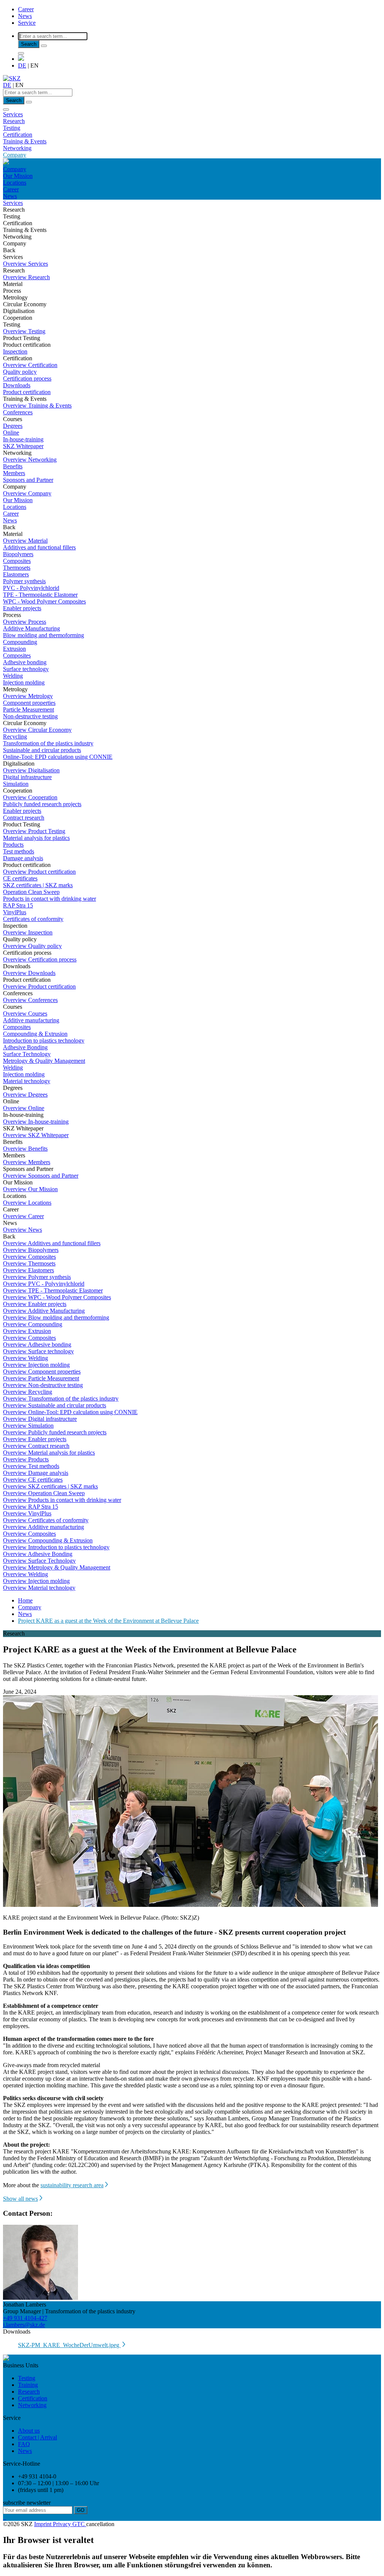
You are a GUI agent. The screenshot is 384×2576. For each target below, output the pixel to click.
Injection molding (24, 682)
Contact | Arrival (37, 2437)
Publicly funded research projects (42, 804)
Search (29, 44)
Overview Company (27, 493)
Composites (17, 561)
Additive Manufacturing (31, 628)
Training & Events (25, 141)
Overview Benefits (25, 1149)
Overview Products (26, 1459)
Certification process (27, 378)
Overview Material (25, 541)
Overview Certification (30, 365)
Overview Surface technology (38, 1351)
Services (13, 114)
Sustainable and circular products (42, 750)
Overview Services (25, 264)
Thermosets (17, 568)
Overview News (22, 1230)
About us (29, 2431)
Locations (15, 183)
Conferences (18, 412)
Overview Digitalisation (31, 770)
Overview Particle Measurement (41, 1378)
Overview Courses (25, 1013)
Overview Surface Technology (39, 1561)
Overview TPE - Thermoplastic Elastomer (53, 1290)
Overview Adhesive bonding (37, 1344)
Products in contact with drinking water (49, 899)
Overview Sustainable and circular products (55, 1405)
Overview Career (23, 1216)
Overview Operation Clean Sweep (44, 1493)
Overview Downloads (29, 973)
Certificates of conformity (33, 919)
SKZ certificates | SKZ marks (38, 885)
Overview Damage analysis (36, 1473)
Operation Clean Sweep (31, 892)
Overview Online (24, 1108)
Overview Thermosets (29, 1263)
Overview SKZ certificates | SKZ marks (50, 1486)
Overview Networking (30, 460)
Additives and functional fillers (39, 547)
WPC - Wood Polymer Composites (44, 601)
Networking (17, 148)
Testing (12, 128)
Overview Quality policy (32, 946)
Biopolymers (18, 554)
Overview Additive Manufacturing (44, 1311)
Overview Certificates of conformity (46, 1520)
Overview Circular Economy (37, 730)
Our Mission (18, 176)
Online (11, 433)
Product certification (27, 392)
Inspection (15, 351)
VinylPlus (15, 912)
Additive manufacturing (31, 1020)
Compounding (20, 642)
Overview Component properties (42, 1372)
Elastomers (16, 574)
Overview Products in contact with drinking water (62, 1500)
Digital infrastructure (27, 777)
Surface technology (26, 669)
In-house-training (23, 439)
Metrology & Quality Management (44, 1061)
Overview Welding (25, 1358)
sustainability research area (72, 2185)
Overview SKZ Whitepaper (36, 1135)
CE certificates (20, 878)
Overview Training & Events (37, 406)
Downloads (17, 385)
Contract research (24, 818)
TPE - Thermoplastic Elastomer (40, 595)
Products (13, 845)
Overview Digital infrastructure (40, 1419)
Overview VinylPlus (27, 1513)
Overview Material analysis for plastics (49, 1453)
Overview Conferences (30, 1000)
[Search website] (21, 53)
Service (27, 23)
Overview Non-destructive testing (43, 1385)
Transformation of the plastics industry (48, 743)
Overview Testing (24, 331)
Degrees (13, 426)
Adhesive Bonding (25, 1047)
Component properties (29, 703)
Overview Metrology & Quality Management (57, 1567)
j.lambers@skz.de (24, 2325)
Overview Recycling (28, 1392)
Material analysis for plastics (36, 838)
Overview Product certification (39, 872)
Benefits (13, 466)
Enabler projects (22, 608)
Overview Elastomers (28, 1270)
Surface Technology (27, 1054)
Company (15, 155)
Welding (13, 676)
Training (28, 2385)
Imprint (43, 2524)
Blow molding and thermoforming (43, 635)
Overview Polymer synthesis (37, 1277)
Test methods (19, 851)
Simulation (16, 784)
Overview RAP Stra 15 (31, 1507)
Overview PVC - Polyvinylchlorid (44, 1284)
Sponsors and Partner (28, 480)
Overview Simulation (28, 1426)
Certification (18, 135)
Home (25, 1600)
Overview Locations (27, 1203)
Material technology (27, 1081)
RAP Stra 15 (18, 905)
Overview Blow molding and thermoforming (56, 1317)
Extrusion (14, 649)
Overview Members (27, 1162)
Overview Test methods (31, 1466)
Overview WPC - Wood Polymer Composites (57, 1297)
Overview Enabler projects (35, 1304)
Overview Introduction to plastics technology (56, 1547)
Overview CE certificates (33, 1480)
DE (22, 65)
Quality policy (20, 372)
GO (81, 2510)
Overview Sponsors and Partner (41, 1176)
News (25, 16)
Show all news (20, 2199)
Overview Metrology (28, 696)
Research (14, 121)
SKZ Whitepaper (23, 446)
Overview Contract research (36, 1446)
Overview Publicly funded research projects (55, 1432)
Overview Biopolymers (31, 1250)
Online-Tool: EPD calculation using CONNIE (58, 757)
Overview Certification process (40, 959)
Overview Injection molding (36, 1365)
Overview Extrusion (27, 1331)
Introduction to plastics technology (44, 1040)
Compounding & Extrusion (35, 1034)
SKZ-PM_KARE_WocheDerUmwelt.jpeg (69, 2345)
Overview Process (25, 622)
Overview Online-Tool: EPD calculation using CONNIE (70, 1412)
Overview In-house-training (36, 1122)
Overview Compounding (33, 1324)
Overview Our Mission (30, 1189)
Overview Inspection (28, 932)
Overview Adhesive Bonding (38, 1554)
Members (14, 473)
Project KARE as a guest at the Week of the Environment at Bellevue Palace (108, 1621)
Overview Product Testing (34, 831)
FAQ (24, 2444)
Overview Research (26, 277)
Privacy (63, 2524)
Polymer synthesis (24, 581)
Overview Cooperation (30, 797)
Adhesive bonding (25, 662)
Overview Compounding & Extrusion (48, 1540)
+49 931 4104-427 (25, 2318)
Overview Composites (29, 1257)
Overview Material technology (39, 1588)
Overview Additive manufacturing (43, 1527)
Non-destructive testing (30, 716)
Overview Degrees (25, 1095)
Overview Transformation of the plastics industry (61, 1399)
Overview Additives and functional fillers (52, 1243)
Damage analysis (23, 858)
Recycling (15, 737)
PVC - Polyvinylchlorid (31, 588)
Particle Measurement (28, 709)
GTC (79, 2524)
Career (26, 9)
